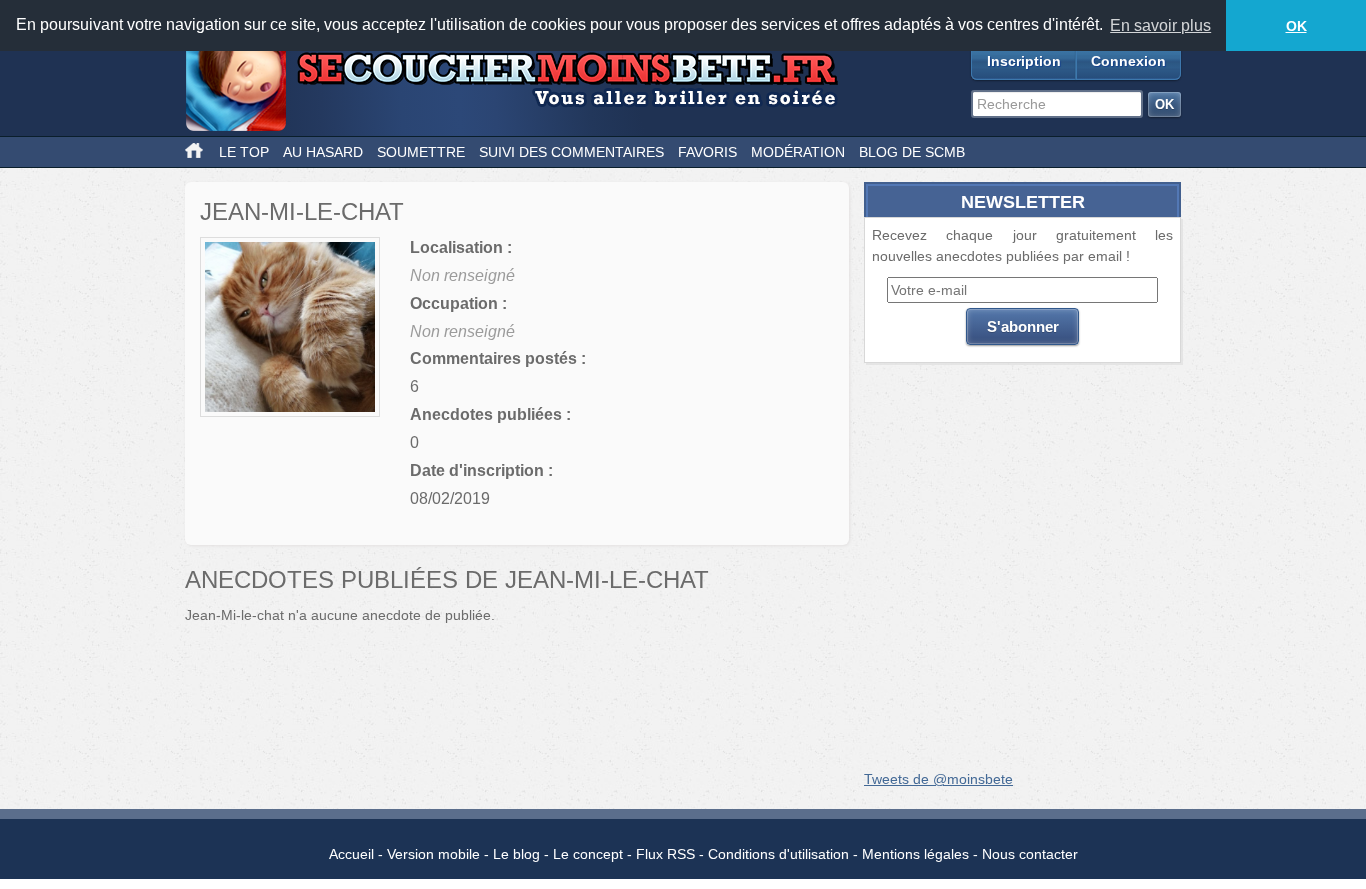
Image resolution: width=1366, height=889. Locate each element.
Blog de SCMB (912, 152)
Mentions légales (915, 854)
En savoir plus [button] (1160, 25)
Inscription (1024, 61)
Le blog (516, 854)
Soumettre (421, 152)
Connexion (1128, 61)
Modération (798, 152)
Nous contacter (1030, 854)
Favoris (707, 152)
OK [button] (1296, 26)
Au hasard (323, 152)
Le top (244, 152)
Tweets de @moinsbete (938, 779)
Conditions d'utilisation (778, 854)
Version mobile (433, 854)
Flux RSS (665, 854)
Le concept (588, 854)
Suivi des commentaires (571, 152)
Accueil (351, 854)
